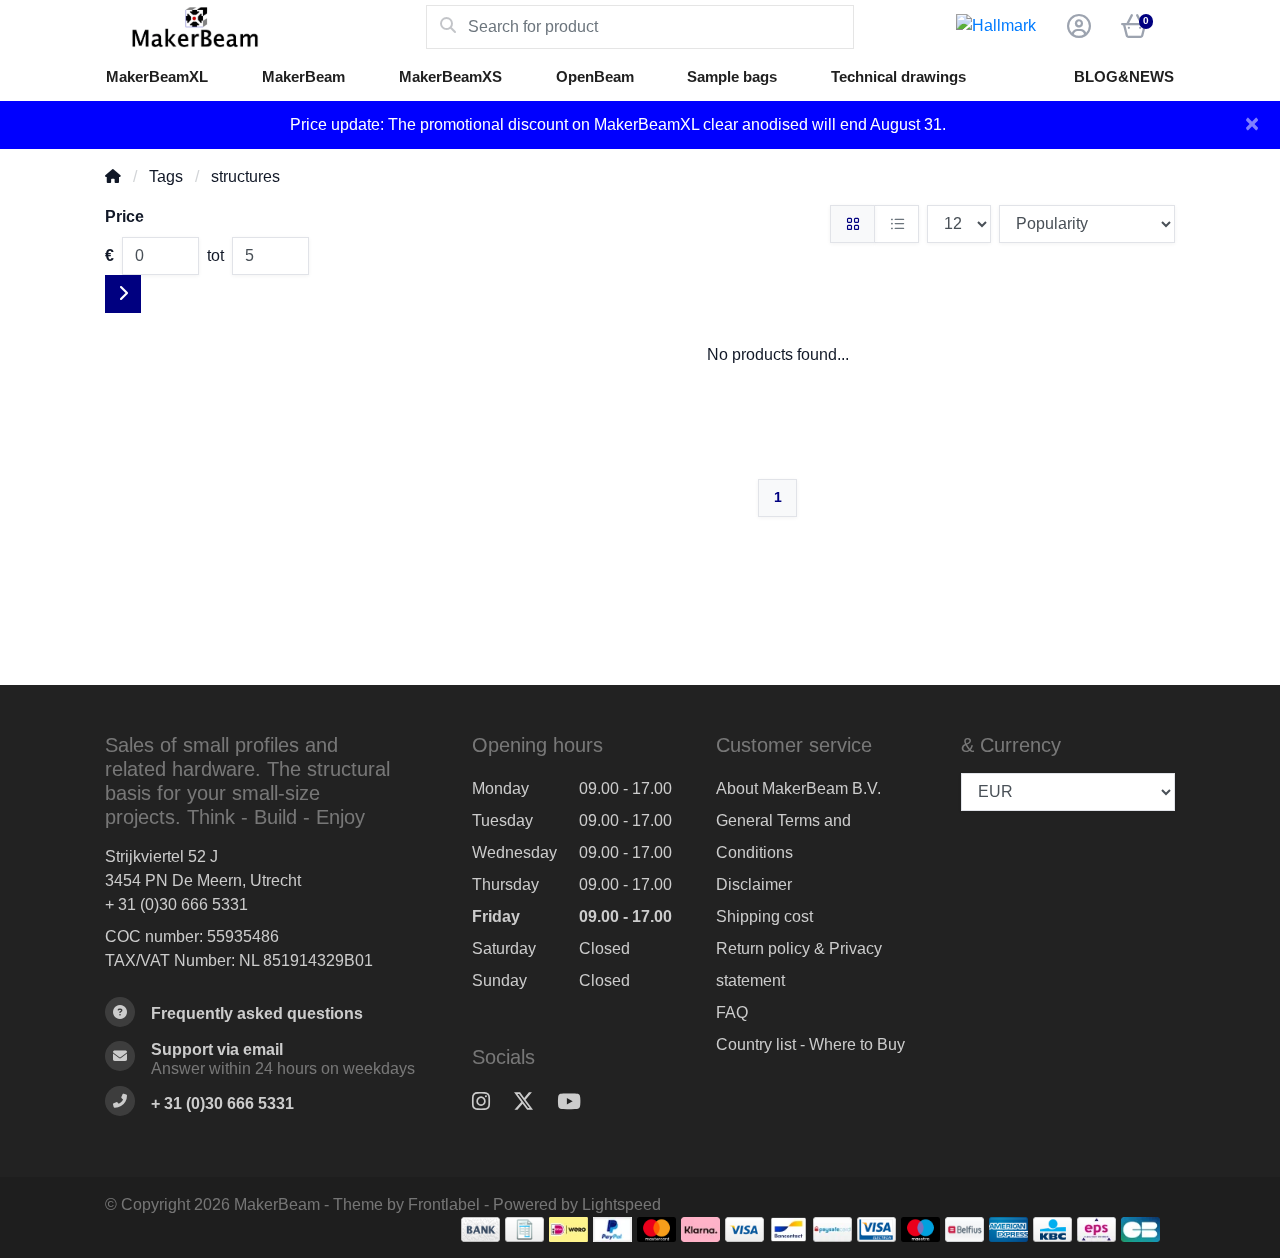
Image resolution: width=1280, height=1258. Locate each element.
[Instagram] (489, 1102)
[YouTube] (577, 1102)
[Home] (113, 176)
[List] (896, 224)
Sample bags (732, 76)
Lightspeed (621, 1204)
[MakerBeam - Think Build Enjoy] (265, 27)
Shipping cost (764, 916)
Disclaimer (754, 884)
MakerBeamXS (450, 76)
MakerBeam (303, 76)
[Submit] (123, 294)
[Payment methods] (480, 1229)
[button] (1076, 27)
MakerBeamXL (157, 76)
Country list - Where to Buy (810, 1044)
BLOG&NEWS (1124, 76)
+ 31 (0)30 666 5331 (176, 904)
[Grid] (852, 224)
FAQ (732, 1012)
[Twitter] (531, 1102)
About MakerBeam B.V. (798, 788)
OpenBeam (595, 76)
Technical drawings (898, 76)
